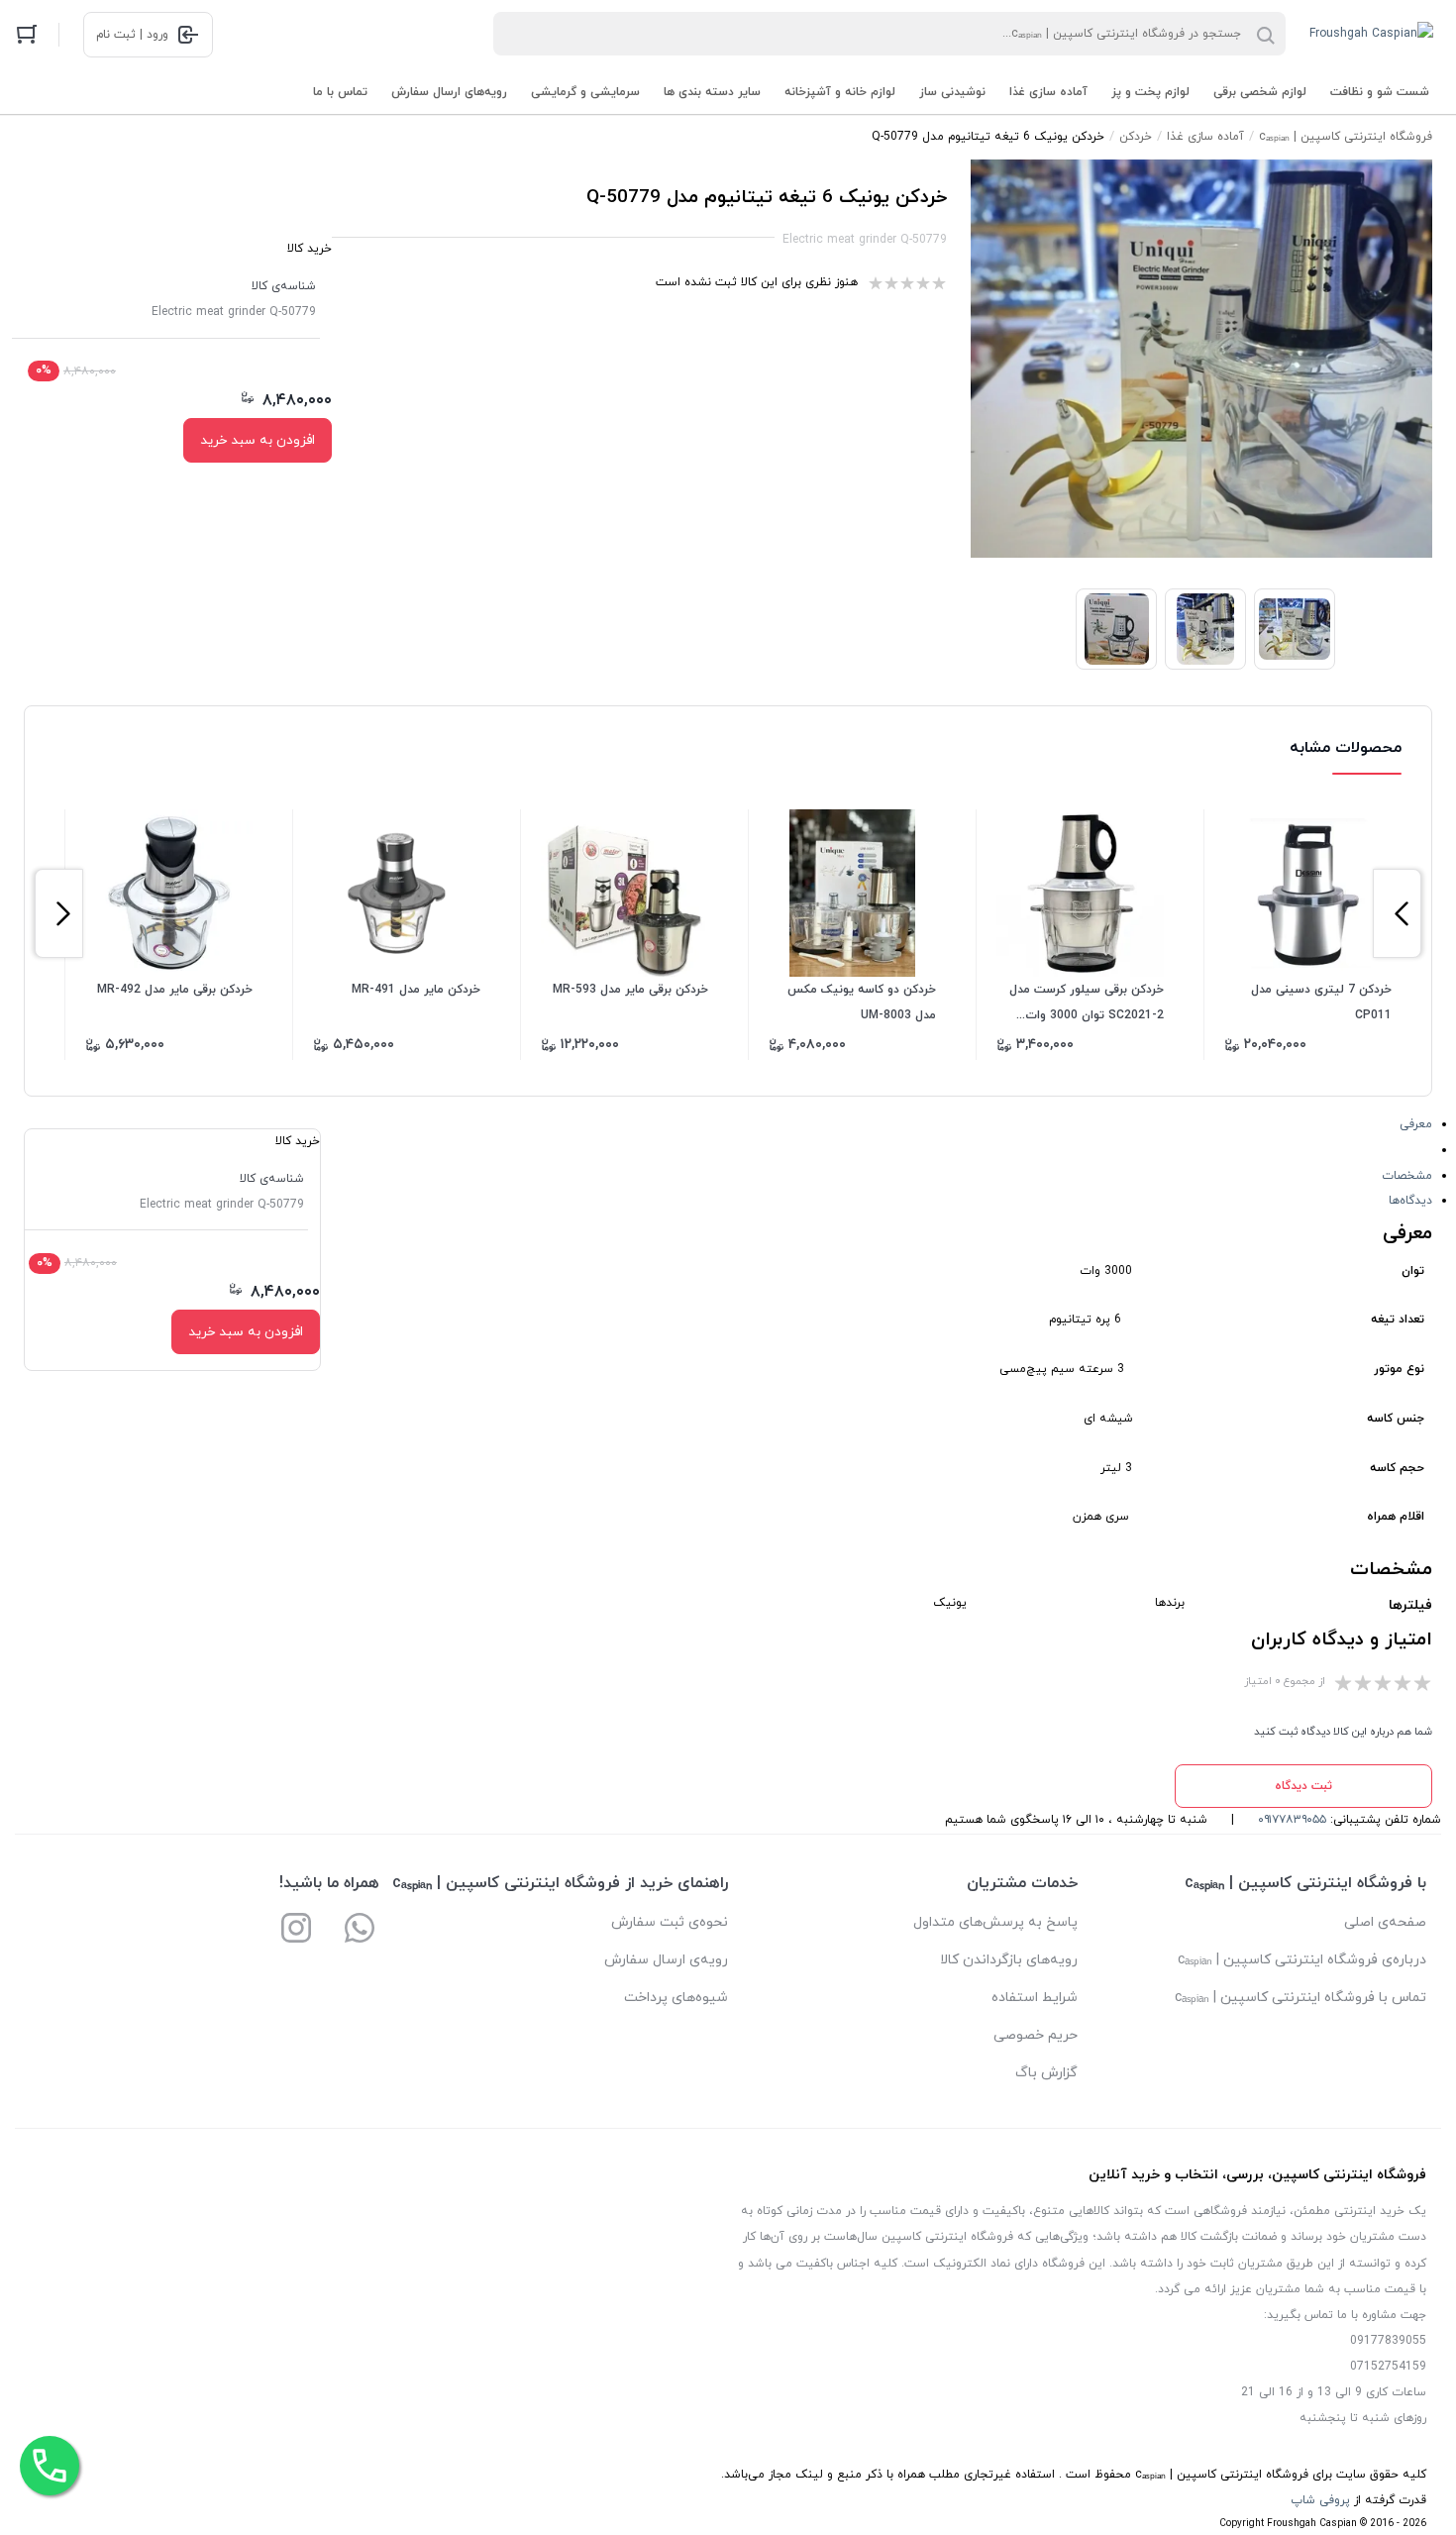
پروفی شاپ (1320, 2500)
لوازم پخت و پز (1150, 92)
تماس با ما (340, 92)
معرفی (1416, 1124)
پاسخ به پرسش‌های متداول (995, 1922)
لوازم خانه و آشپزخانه (840, 92)
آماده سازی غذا (1048, 92)
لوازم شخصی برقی (1260, 92)
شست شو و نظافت (1380, 92)
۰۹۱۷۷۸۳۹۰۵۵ (1292, 1820)
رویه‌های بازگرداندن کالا (1009, 1960)
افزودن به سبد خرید (258, 440)
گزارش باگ (1046, 2073)
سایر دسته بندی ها (712, 92)
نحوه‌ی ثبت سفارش (670, 1922)
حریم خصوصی (1036, 2035)
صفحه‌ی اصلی (1385, 1922)
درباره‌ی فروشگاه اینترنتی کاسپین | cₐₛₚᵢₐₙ (1302, 1960)
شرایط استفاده (1035, 1998)
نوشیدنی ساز (952, 92)
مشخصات (1407, 1176)
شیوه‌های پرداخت (676, 1998)
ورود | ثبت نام (132, 35)
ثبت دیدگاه (1303, 1786)
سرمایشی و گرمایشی (585, 92)
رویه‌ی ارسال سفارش (666, 1960)
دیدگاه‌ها (1410, 1201)
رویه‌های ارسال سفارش (449, 92)
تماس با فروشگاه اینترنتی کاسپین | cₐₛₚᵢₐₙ (1300, 1998)
